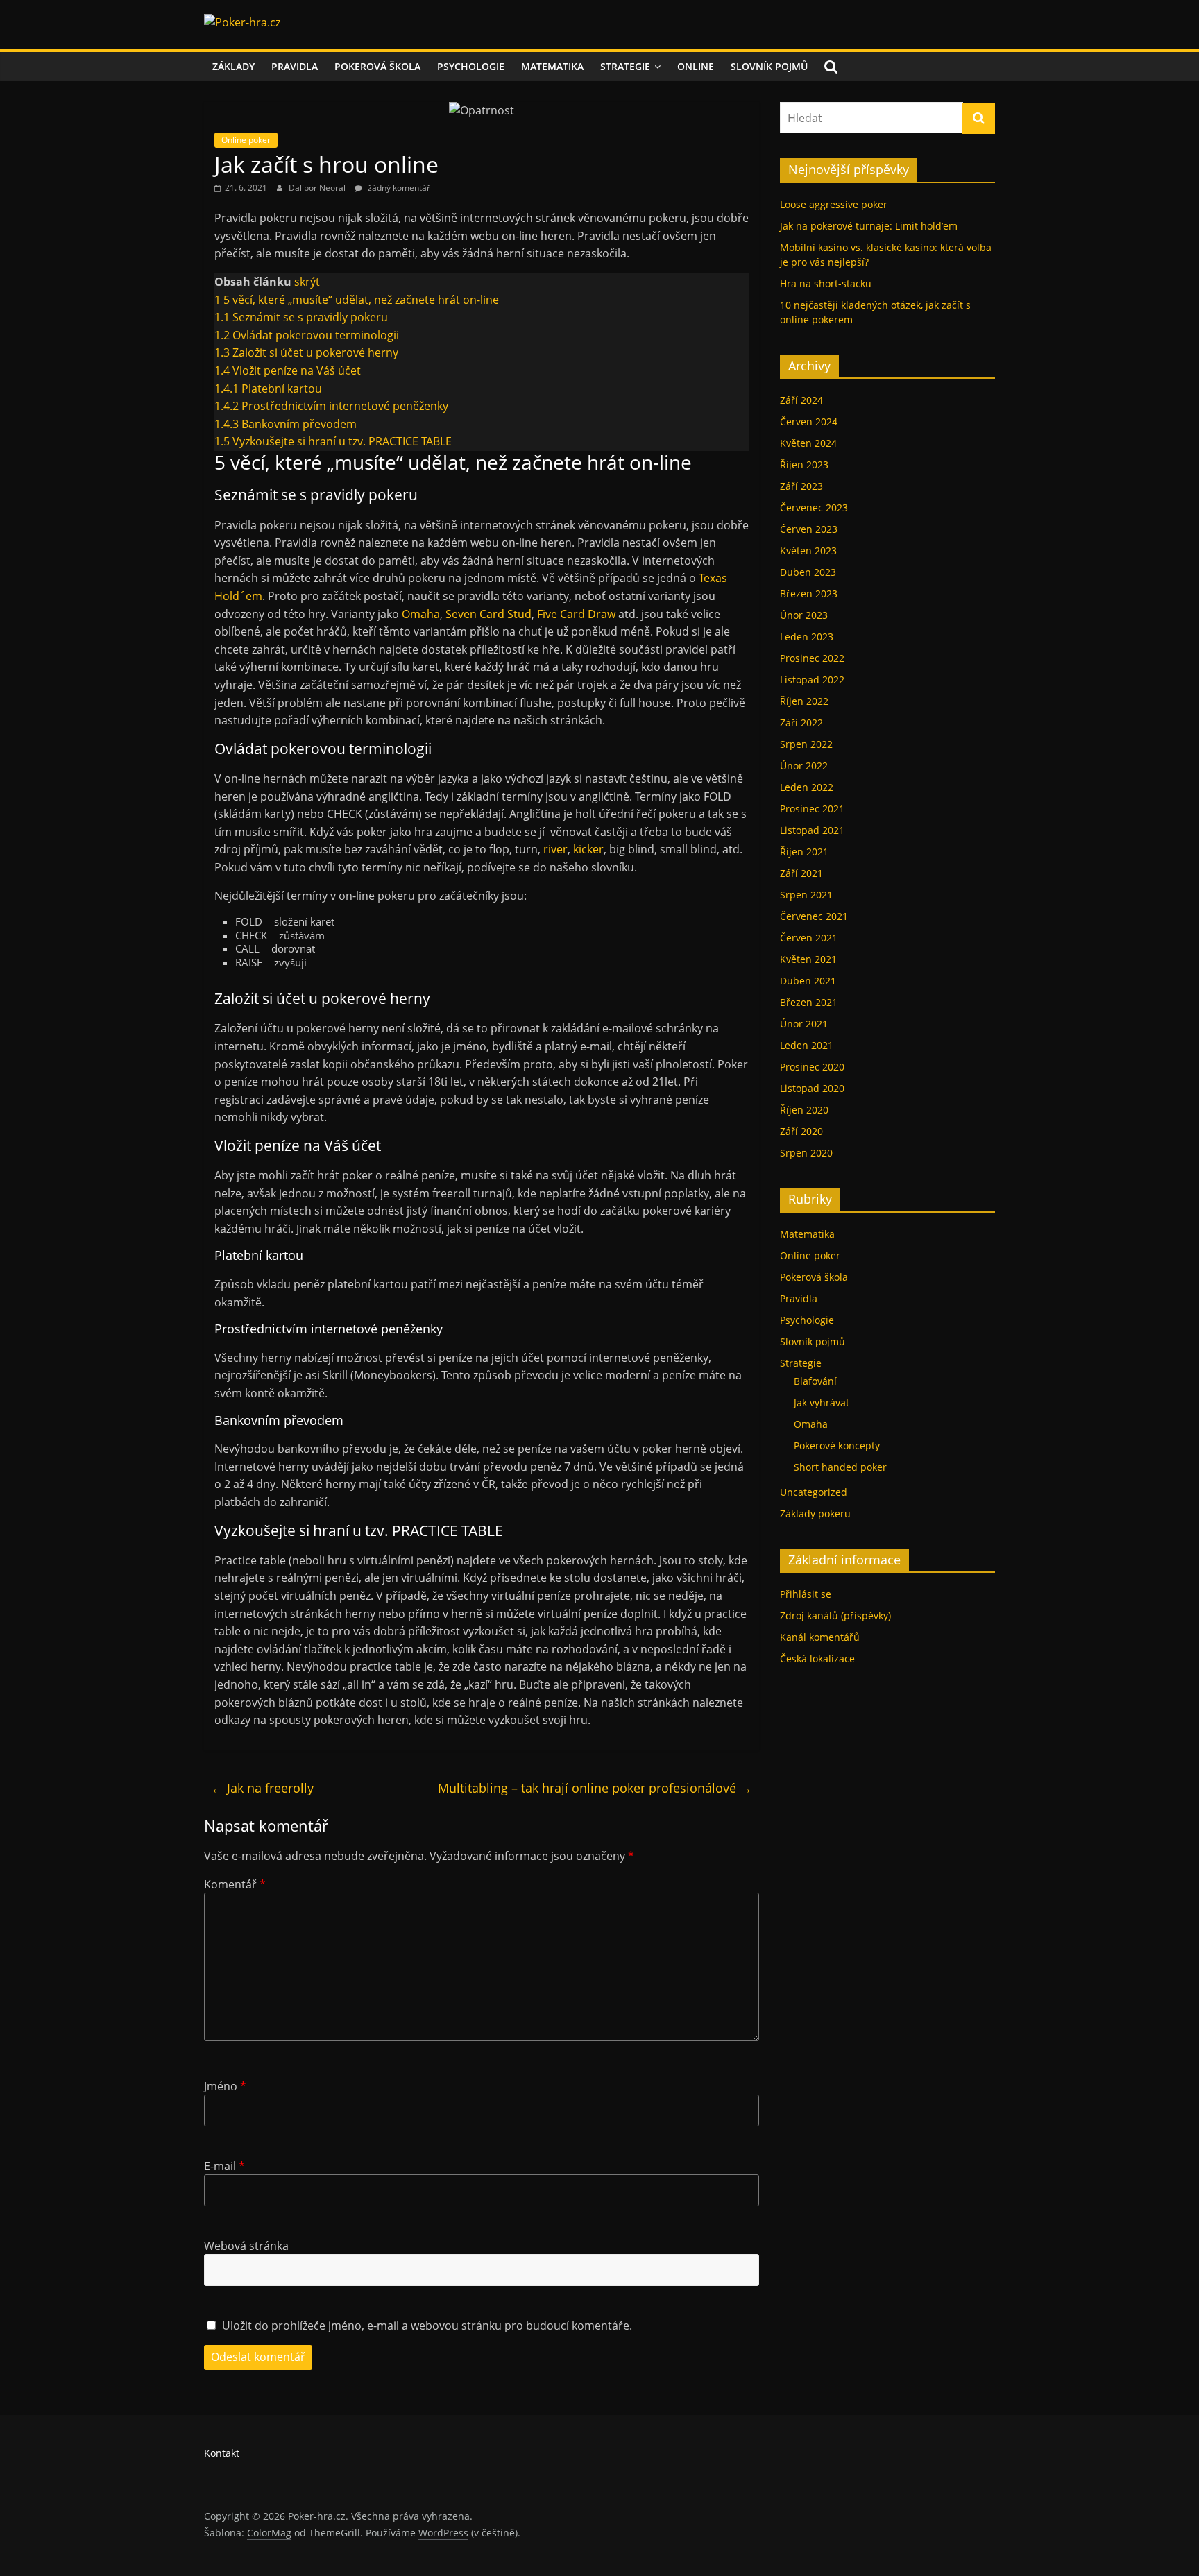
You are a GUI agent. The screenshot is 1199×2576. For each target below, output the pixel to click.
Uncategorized (814, 1492)
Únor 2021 (804, 1024)
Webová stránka (246, 2246)
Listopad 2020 (812, 1088)
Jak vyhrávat (822, 1402)
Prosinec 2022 (812, 658)
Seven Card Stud (488, 614)
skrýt (307, 282)
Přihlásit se (806, 1594)
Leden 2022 (807, 787)
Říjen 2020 (804, 1110)
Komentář (235, 1884)
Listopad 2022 (812, 680)
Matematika (552, 66)
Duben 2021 (808, 981)
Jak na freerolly (262, 1788)
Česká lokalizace (817, 1658)
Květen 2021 (808, 959)
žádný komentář (398, 188)
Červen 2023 (809, 529)
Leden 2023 (807, 637)
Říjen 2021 (804, 852)
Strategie (625, 66)
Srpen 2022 (806, 744)
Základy (233, 66)
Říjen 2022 (804, 701)
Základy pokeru (815, 1513)
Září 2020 (801, 1131)
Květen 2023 (808, 551)
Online (696, 66)
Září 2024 (801, 400)
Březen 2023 (809, 594)
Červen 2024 (809, 421)
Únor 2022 (804, 766)
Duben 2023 (808, 572)
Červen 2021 (809, 938)
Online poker (246, 140)
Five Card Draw (575, 614)
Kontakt (222, 2453)
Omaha (421, 614)
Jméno (225, 2086)
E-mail (224, 2166)
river (555, 849)
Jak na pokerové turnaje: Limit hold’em (869, 226)
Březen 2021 (809, 1002)
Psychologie (471, 66)
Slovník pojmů (769, 66)
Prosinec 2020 (812, 1067)
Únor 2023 (804, 615)
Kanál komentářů (820, 1637)
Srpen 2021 (806, 895)
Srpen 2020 (806, 1153)
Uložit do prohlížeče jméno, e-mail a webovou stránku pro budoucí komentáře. (427, 2326)
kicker (588, 849)
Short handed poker (840, 1467)
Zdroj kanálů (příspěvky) (835, 1615)
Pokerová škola (377, 66)
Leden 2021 (807, 1045)
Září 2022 (801, 723)
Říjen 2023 (804, 464)
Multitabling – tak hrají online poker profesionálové (595, 1788)
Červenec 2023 (814, 507)
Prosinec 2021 (812, 809)
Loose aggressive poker (834, 204)
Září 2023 (801, 486)
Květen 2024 (808, 443)
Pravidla (295, 66)
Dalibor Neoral (318, 188)
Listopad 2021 (812, 830)
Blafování (815, 1381)
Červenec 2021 (814, 916)
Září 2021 (801, 873)
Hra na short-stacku (826, 283)
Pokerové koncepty (837, 1445)
